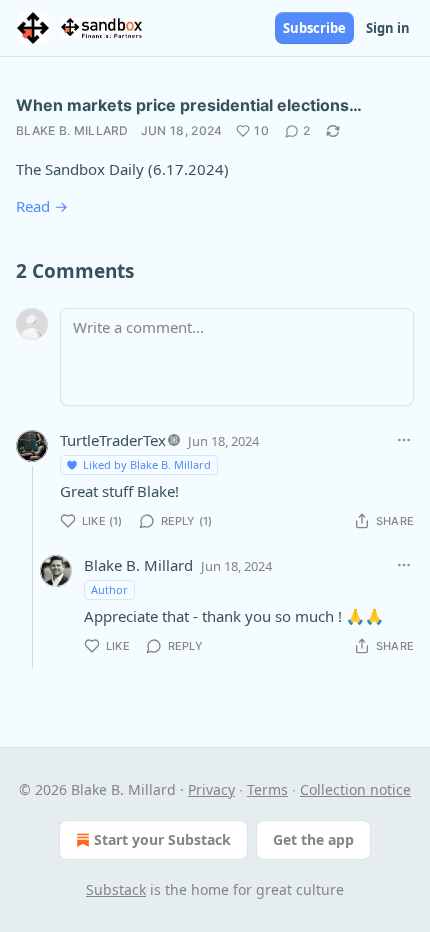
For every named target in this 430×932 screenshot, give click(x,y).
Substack (116, 889)
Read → (42, 206)
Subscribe (314, 28)
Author (109, 589)
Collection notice (355, 789)
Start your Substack (162, 839)
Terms (267, 789)
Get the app (313, 839)
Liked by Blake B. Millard (147, 464)
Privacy (211, 789)
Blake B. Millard (72, 130)
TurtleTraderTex (113, 440)
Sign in (388, 28)
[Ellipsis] (404, 440)
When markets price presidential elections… (189, 105)
